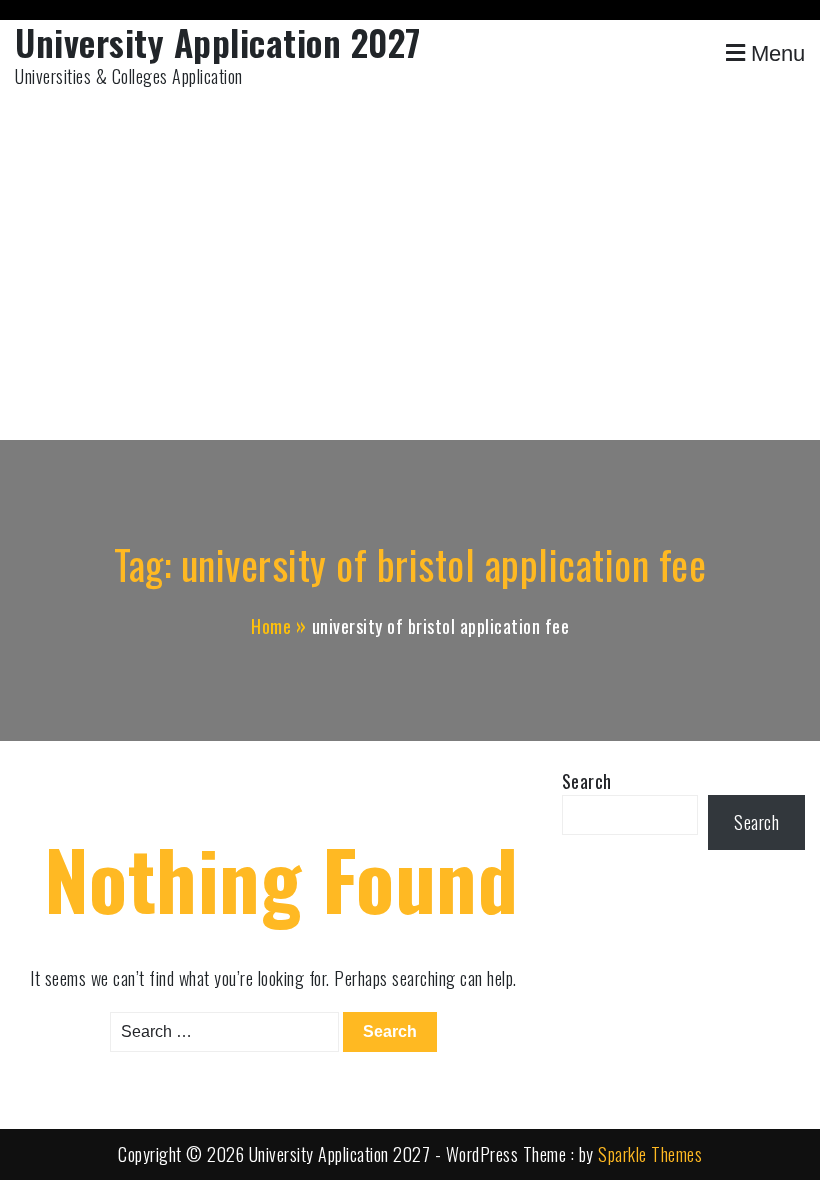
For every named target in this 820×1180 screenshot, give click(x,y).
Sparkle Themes (650, 1154)
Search (587, 781)
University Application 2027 (218, 41)
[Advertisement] (410, 270)
